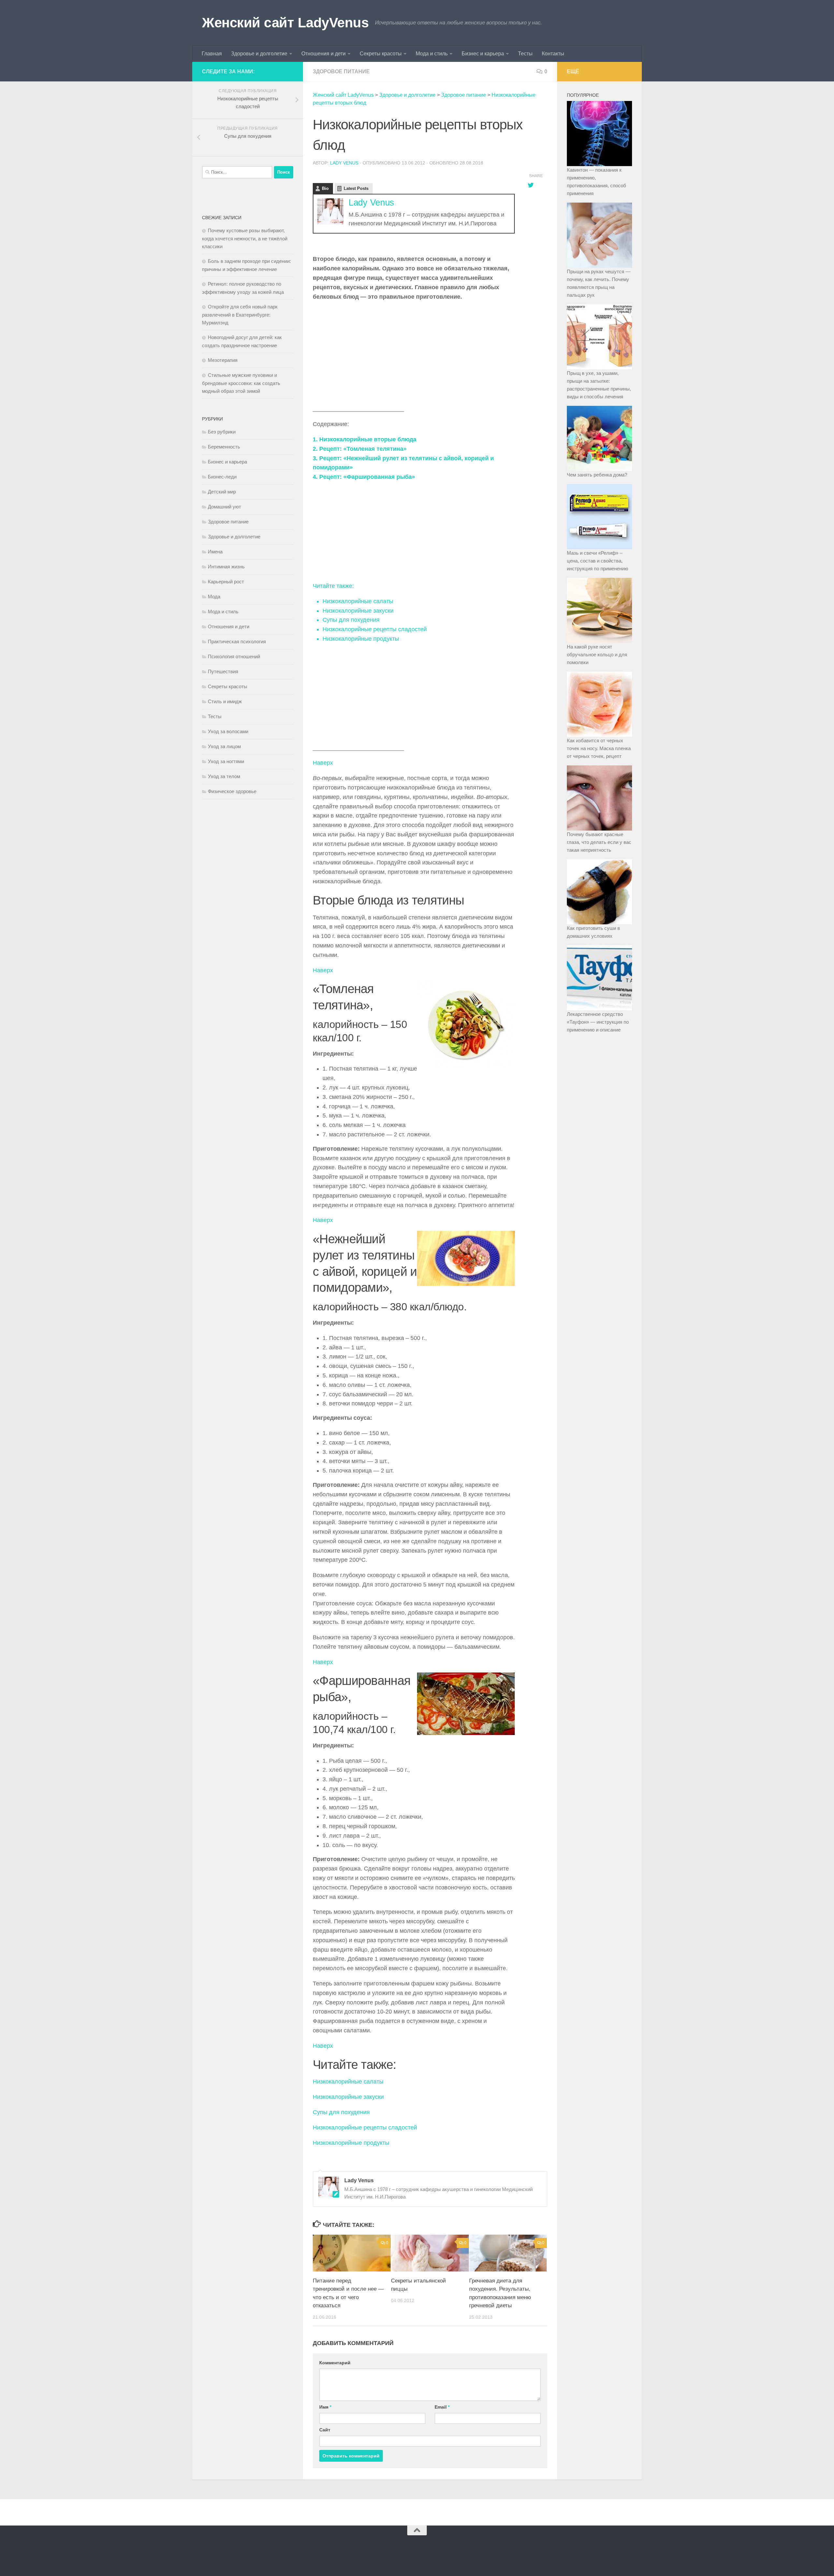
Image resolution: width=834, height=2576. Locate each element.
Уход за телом (224, 776)
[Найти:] (237, 172)
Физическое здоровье (232, 791)
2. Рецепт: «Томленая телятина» (360, 449)
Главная (212, 54)
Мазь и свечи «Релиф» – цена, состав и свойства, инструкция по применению (597, 561)
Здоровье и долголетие (259, 54)
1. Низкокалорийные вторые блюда (365, 439)
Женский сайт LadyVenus (285, 23)
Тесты (525, 54)
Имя (325, 2407)
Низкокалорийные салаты (348, 2082)
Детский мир (222, 492)
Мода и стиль (432, 54)
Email (442, 2407)
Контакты (553, 54)
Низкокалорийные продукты (351, 2143)
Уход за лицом (224, 746)
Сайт (325, 2430)
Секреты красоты (381, 54)
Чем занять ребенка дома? (597, 475)
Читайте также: (333, 586)
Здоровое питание (341, 71)
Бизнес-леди (222, 477)
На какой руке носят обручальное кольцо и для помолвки (597, 655)
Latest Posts (356, 188)
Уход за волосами (228, 731)
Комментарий (335, 2363)
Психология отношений (234, 656)
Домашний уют (224, 507)
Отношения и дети (324, 54)
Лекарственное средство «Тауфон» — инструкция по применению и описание (598, 1022)
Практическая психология (237, 641)
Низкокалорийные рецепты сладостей (365, 2128)
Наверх (323, 763)
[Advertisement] (414, 353)
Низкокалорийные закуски (348, 2097)
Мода (214, 597)
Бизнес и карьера (483, 54)
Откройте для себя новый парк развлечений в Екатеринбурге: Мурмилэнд (240, 315)
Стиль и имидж (225, 701)
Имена (215, 552)
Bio (325, 188)
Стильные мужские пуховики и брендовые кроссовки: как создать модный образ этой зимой (241, 383)
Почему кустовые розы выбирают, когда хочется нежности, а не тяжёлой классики (245, 238)
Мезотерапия (223, 360)
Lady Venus (344, 163)
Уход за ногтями (226, 761)
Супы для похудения (341, 2112)
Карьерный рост (226, 582)
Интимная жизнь (226, 567)
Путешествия (223, 671)
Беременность (224, 447)
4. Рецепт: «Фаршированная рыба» (364, 477)
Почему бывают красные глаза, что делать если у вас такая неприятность (599, 842)
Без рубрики (222, 432)
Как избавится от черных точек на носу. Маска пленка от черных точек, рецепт (599, 748)
